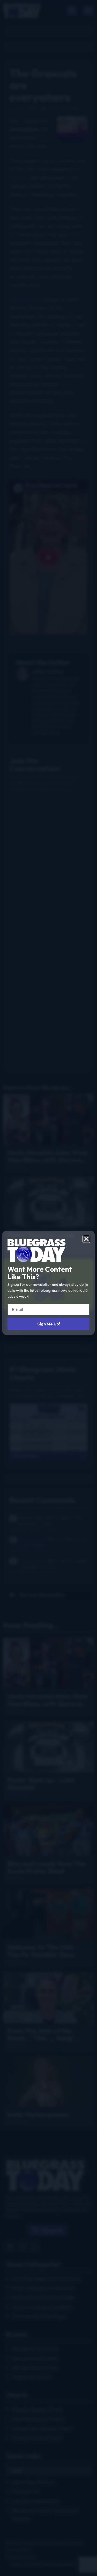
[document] (48, 1288)
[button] (86, 1239)
